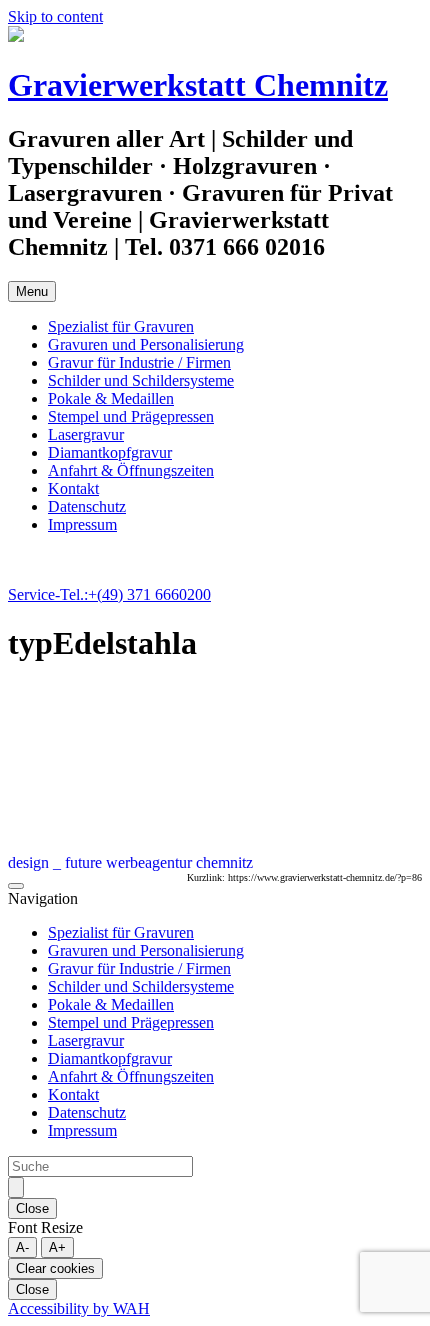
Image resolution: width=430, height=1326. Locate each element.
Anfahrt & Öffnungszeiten (131, 470)
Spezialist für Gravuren (121, 326)
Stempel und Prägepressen (131, 416)
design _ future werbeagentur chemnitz (130, 862)
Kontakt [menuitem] (73, 1094)
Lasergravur (86, 434)
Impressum (82, 524)
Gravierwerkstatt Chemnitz (198, 85)
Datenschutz (87, 506)
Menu (32, 291)
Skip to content (55, 16)
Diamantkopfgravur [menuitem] (110, 1058)
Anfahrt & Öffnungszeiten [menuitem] (131, 1076)
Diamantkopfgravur (110, 452)
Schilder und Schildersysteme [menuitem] (141, 986)
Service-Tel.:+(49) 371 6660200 (109, 594)
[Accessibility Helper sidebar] (16, 1187)
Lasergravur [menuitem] (86, 1040)
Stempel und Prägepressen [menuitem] (131, 1022)
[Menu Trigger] (16, 886)
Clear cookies (55, 1268)
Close (32, 1208)
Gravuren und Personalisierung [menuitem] (146, 950)
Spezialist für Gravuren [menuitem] (121, 932)
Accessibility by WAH (79, 1308)
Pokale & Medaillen (111, 398)
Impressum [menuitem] (82, 1130)
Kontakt (73, 488)
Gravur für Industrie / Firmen (139, 362)
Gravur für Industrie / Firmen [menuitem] (139, 968)
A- (22, 1247)
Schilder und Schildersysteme (141, 380)
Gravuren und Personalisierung (146, 344)
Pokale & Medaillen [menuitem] (111, 1004)
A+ (57, 1247)
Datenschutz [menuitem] (87, 1112)
